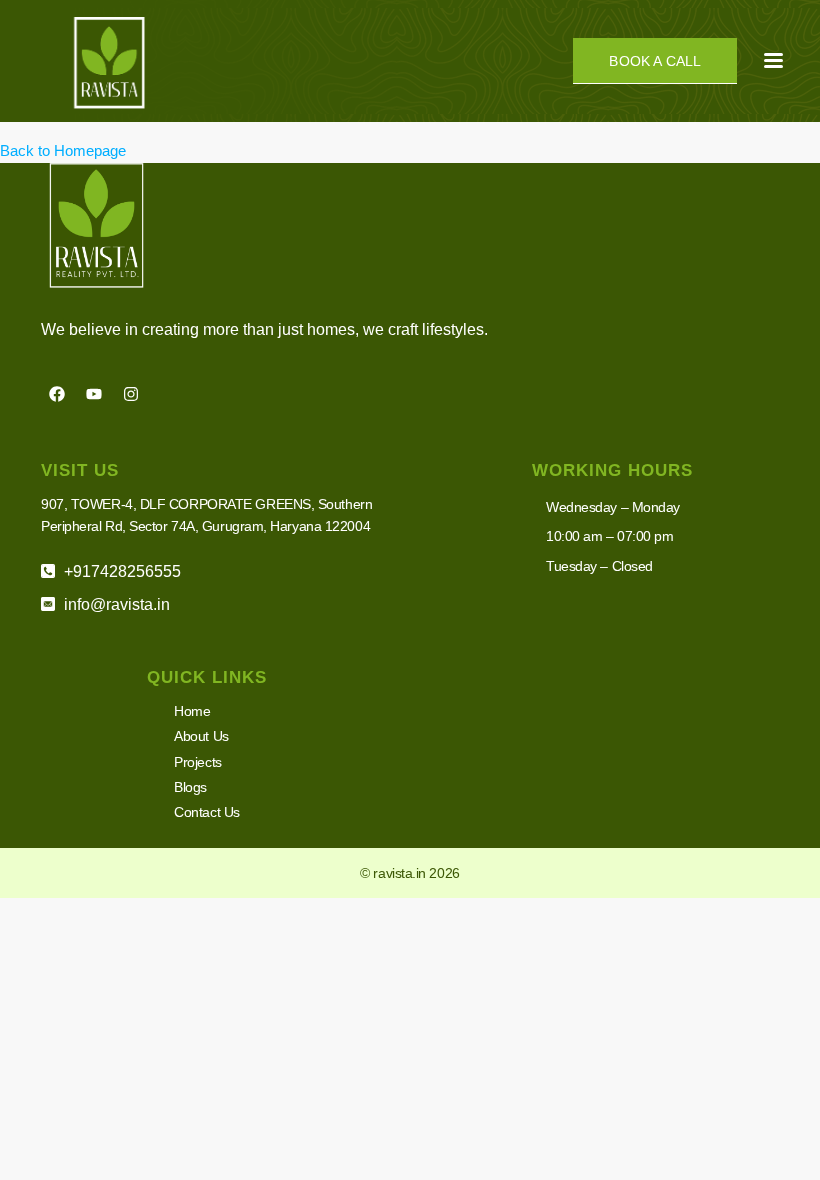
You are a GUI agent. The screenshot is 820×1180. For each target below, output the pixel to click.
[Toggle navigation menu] (773, 60)
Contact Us (207, 812)
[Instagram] (131, 394)
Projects (197, 762)
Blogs (190, 787)
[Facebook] (57, 394)
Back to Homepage (63, 150)
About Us (201, 736)
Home (192, 711)
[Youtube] (94, 394)
